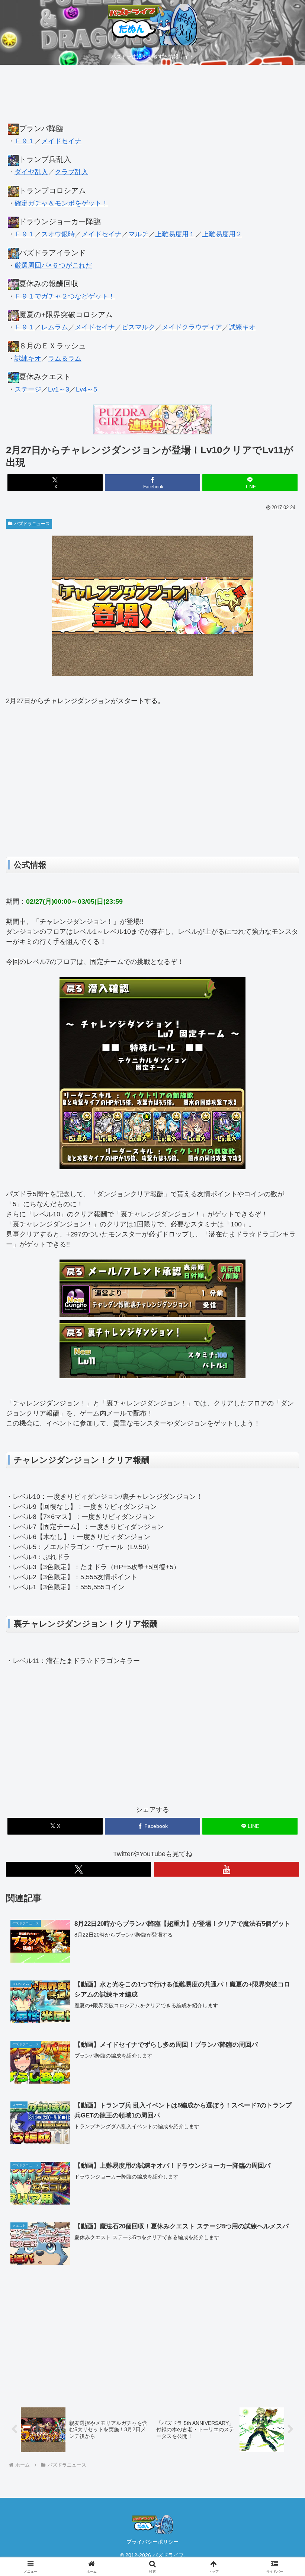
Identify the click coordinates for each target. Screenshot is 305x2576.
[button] (282, 1581)
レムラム (55, 327)
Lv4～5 (86, 389)
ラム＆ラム (65, 358)
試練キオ (242, 327)
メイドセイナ (61, 141)
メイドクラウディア (192, 327)
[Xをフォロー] (78, 1869)
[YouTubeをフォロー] (227, 1869)
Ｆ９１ (25, 141)
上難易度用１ (175, 234)
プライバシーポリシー (152, 2542)
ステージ (28, 389)
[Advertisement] (152, 98)
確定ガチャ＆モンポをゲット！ (61, 203)
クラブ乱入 (71, 172)
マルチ (138, 234)
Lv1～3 (59, 389)
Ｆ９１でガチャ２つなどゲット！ (65, 296)
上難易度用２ (222, 234)
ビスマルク (138, 327)
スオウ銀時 (58, 234)
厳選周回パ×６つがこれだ (53, 265)
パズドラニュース (32, 524)
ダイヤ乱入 (31, 172)
